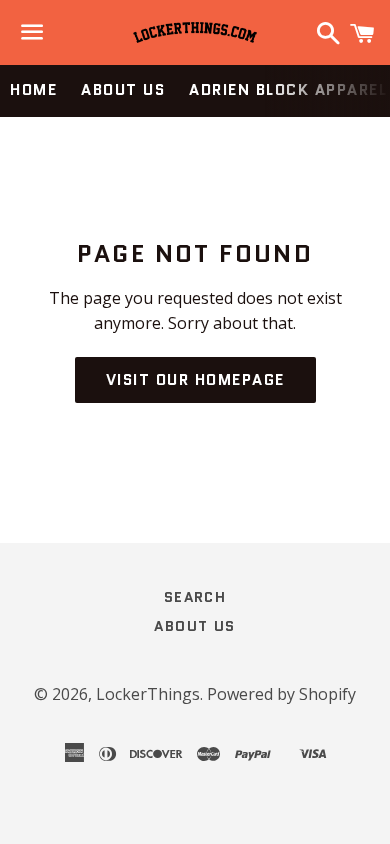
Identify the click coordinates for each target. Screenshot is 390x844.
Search (195, 597)
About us (123, 90)
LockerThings (148, 694)
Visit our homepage (195, 380)
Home (33, 90)
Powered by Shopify (281, 694)
